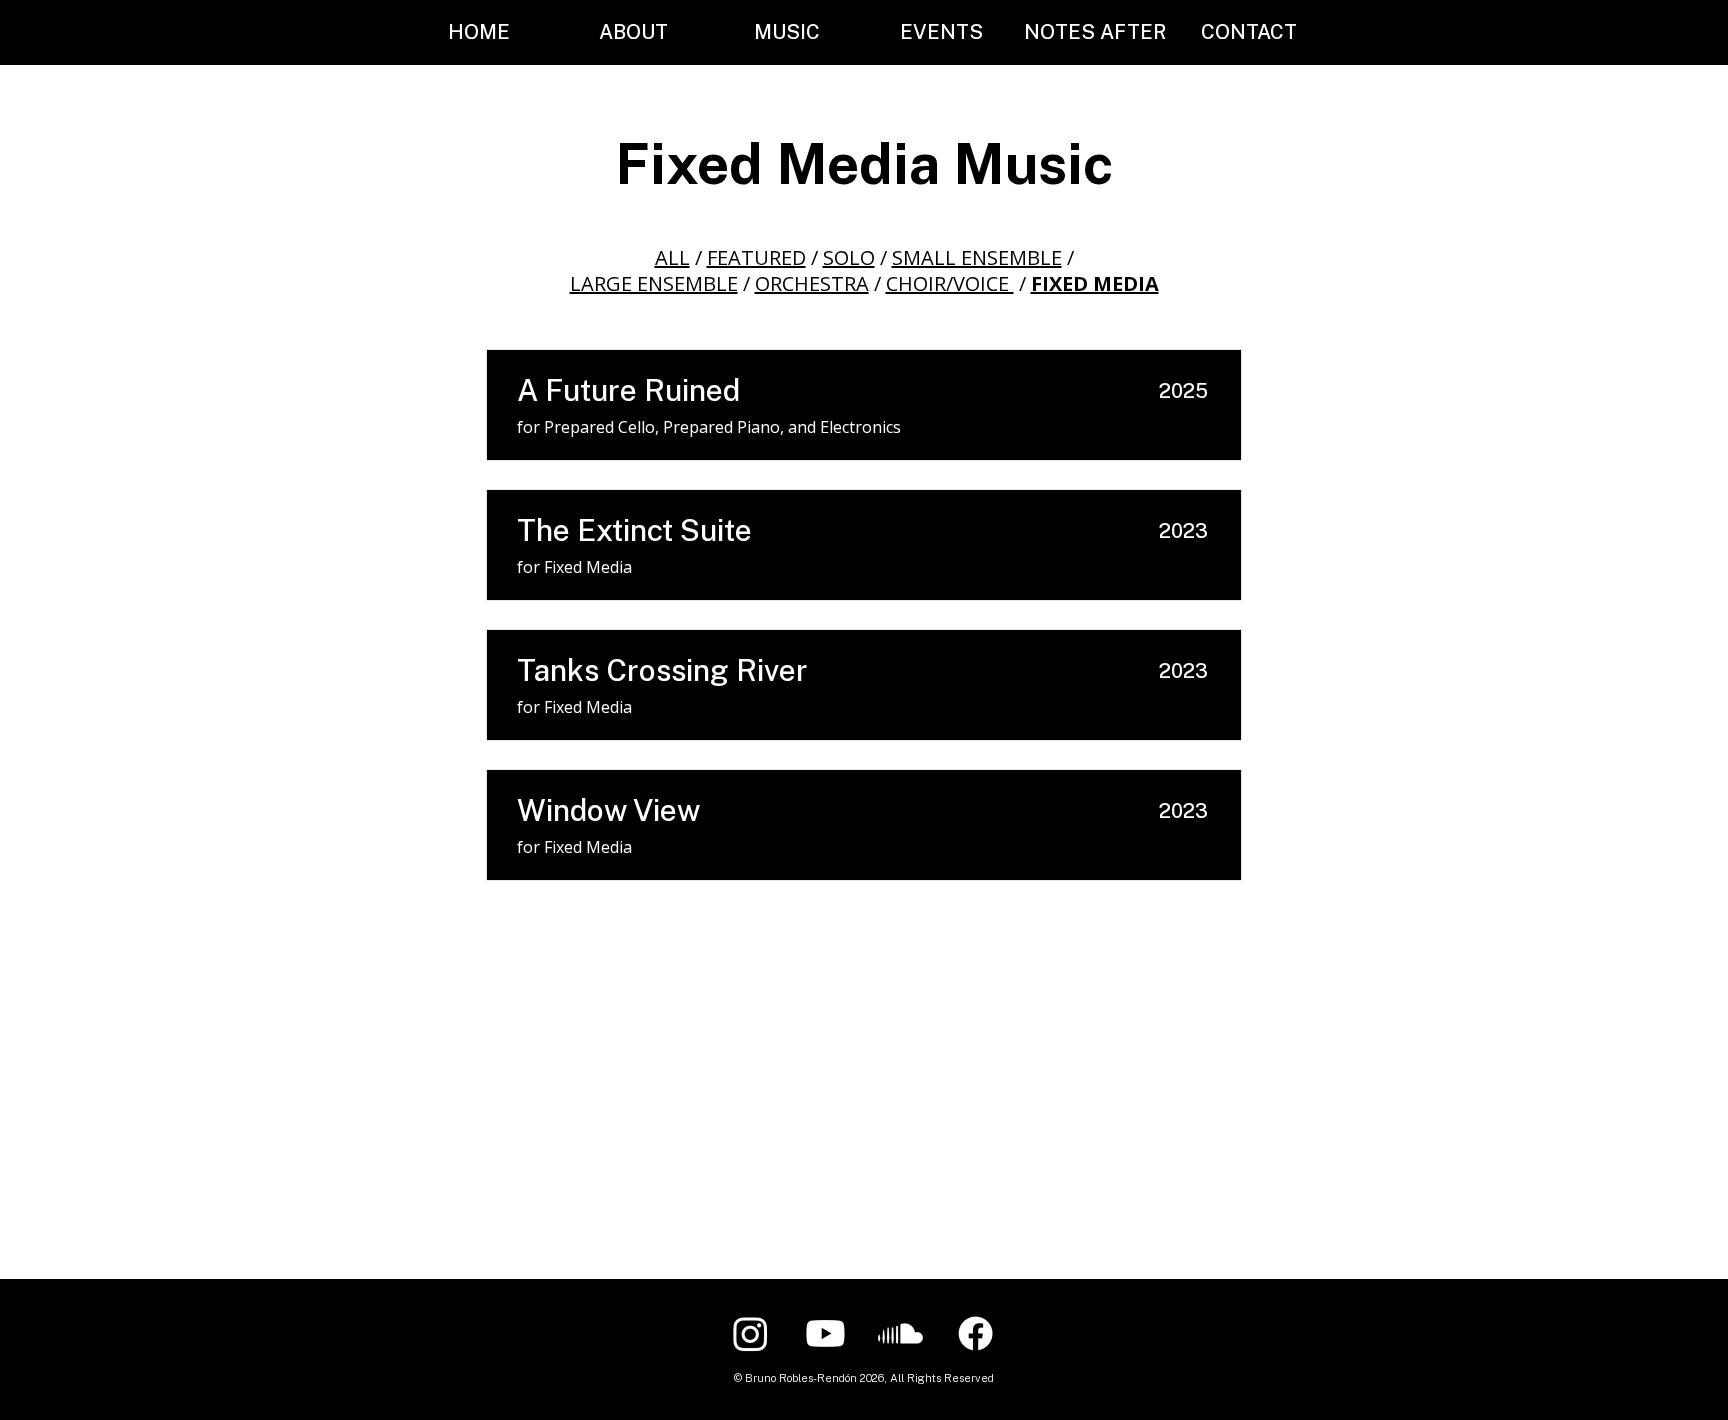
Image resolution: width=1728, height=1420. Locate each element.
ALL (672, 257)
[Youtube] (825, 1333)
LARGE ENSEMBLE (654, 283)
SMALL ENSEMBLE (977, 257)
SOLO (849, 257)
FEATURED (756, 257)
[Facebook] (975, 1333)
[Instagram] (750, 1333)
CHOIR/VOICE (950, 283)
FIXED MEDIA (1095, 283)
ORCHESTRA (812, 283)
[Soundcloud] (900, 1333)
